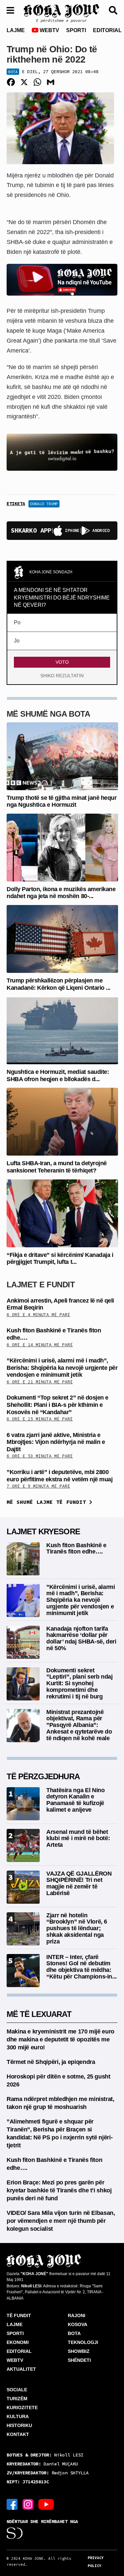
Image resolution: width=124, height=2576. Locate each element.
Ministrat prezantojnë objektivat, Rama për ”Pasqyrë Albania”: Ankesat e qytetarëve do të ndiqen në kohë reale (79, 1725)
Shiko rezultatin (62, 676)
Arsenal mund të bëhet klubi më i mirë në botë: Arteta (78, 1838)
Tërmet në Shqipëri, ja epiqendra (51, 2062)
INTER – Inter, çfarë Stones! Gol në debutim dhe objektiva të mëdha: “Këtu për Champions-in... (82, 1967)
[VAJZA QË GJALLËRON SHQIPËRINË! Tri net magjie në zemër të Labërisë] (23, 1887)
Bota (13, 72)
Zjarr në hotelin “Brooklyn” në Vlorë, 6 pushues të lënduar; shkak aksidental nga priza (77, 1928)
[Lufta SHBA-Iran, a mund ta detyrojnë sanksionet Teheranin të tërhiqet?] (62, 1121)
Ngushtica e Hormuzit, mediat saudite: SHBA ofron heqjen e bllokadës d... (58, 1075)
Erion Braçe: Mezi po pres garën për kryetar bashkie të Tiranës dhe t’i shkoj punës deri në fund (59, 2190)
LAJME (16, 30)
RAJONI (77, 2315)
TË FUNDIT (19, 2315)
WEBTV (49, 30)
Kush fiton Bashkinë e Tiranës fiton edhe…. (76, 1549)
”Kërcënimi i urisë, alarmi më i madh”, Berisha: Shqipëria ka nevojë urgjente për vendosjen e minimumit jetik (62, 1368)
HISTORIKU (19, 2425)
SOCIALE (17, 2390)
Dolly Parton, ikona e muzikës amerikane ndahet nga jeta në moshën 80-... (61, 893)
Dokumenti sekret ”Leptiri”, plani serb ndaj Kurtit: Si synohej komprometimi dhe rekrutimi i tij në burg (80, 1683)
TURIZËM (17, 2399)
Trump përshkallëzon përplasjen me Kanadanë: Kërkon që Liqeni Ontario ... (59, 984)
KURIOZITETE (22, 2408)
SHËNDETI (79, 2360)
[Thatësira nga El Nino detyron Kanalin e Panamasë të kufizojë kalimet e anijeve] (23, 1803)
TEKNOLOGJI (83, 2342)
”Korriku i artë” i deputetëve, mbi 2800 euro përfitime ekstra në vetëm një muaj (60, 1476)
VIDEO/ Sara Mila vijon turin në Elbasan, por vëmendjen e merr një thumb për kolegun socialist (61, 2221)
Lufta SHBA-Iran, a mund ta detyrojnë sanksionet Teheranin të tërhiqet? (57, 1167)
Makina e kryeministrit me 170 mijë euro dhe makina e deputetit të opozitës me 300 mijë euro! (61, 2039)
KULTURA (18, 2416)
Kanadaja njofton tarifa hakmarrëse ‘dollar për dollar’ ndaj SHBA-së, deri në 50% (81, 1638)
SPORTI (76, 30)
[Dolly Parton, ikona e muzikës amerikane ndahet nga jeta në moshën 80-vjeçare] (62, 847)
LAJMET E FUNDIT (41, 1285)
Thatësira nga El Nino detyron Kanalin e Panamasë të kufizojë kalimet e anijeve (75, 1800)
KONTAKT (18, 2434)
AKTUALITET (21, 2369)
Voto (62, 662)
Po (17, 622)
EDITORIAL (107, 30)
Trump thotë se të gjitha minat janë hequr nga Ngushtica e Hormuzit (62, 801)
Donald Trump (44, 504)
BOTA (74, 2333)
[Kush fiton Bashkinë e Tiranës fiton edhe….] (23, 1558)
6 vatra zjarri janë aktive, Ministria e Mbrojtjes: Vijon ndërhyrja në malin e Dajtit (56, 1442)
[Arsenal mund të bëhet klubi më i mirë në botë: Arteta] (23, 1845)
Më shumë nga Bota (48, 714)
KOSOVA (78, 2324)
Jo (17, 641)
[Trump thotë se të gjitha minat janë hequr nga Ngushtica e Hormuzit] (62, 756)
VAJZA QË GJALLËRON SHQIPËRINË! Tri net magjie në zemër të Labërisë (79, 1883)
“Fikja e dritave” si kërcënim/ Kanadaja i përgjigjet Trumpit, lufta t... (60, 1259)
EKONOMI (18, 2342)
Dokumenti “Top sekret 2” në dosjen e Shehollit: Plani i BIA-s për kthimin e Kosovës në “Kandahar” (58, 1405)
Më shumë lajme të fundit (48, 1502)
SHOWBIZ (79, 2351)
